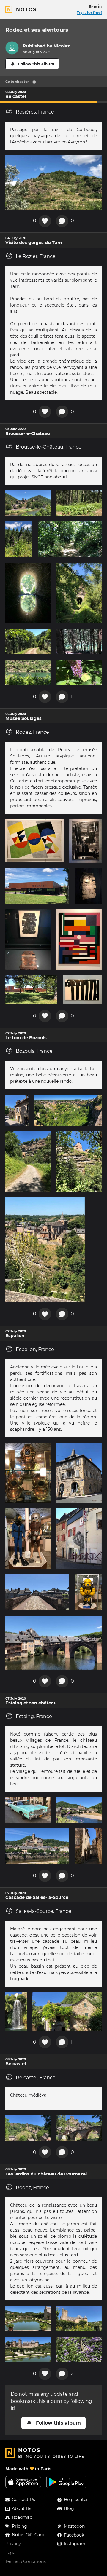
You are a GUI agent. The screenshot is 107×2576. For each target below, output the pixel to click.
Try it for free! (89, 13)
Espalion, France (35, 1349)
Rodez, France (32, 732)
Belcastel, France (36, 2077)
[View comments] (62, 697)
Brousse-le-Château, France (49, 447)
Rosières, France (35, 112)
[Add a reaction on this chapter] (45, 221)
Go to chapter (17, 82)
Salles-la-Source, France (44, 1911)
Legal (11, 2553)
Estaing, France (34, 1716)
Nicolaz (62, 46)
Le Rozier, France (36, 256)
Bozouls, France (34, 1051)
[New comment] (62, 221)
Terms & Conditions (26, 2561)
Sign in (95, 6)
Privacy (13, 2544)
